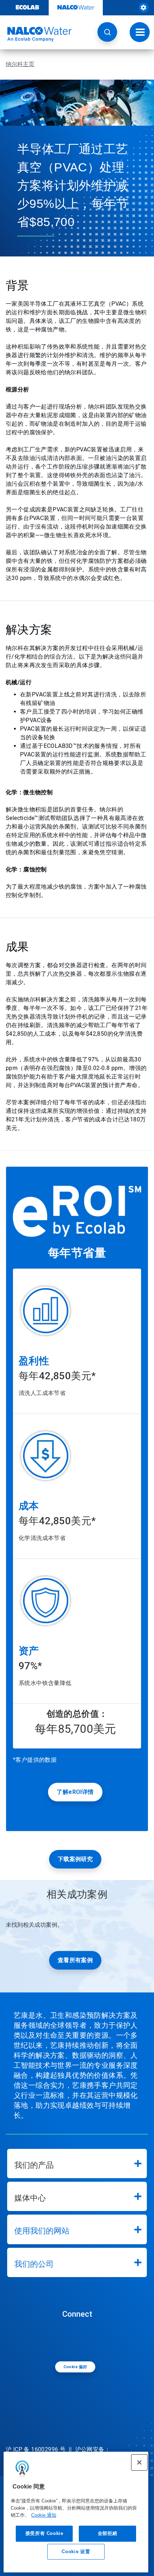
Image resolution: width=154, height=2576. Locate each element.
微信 (79, 2339)
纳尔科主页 (20, 64)
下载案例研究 (75, 1859)
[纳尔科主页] (36, 34)
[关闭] (139, 2462)
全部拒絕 (108, 2533)
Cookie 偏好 (75, 2367)
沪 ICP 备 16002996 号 (36, 2449)
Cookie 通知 (44, 2515)
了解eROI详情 (75, 1792)
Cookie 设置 (76, 2552)
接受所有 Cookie (44, 2533)
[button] (107, 32)
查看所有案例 (75, 1960)
